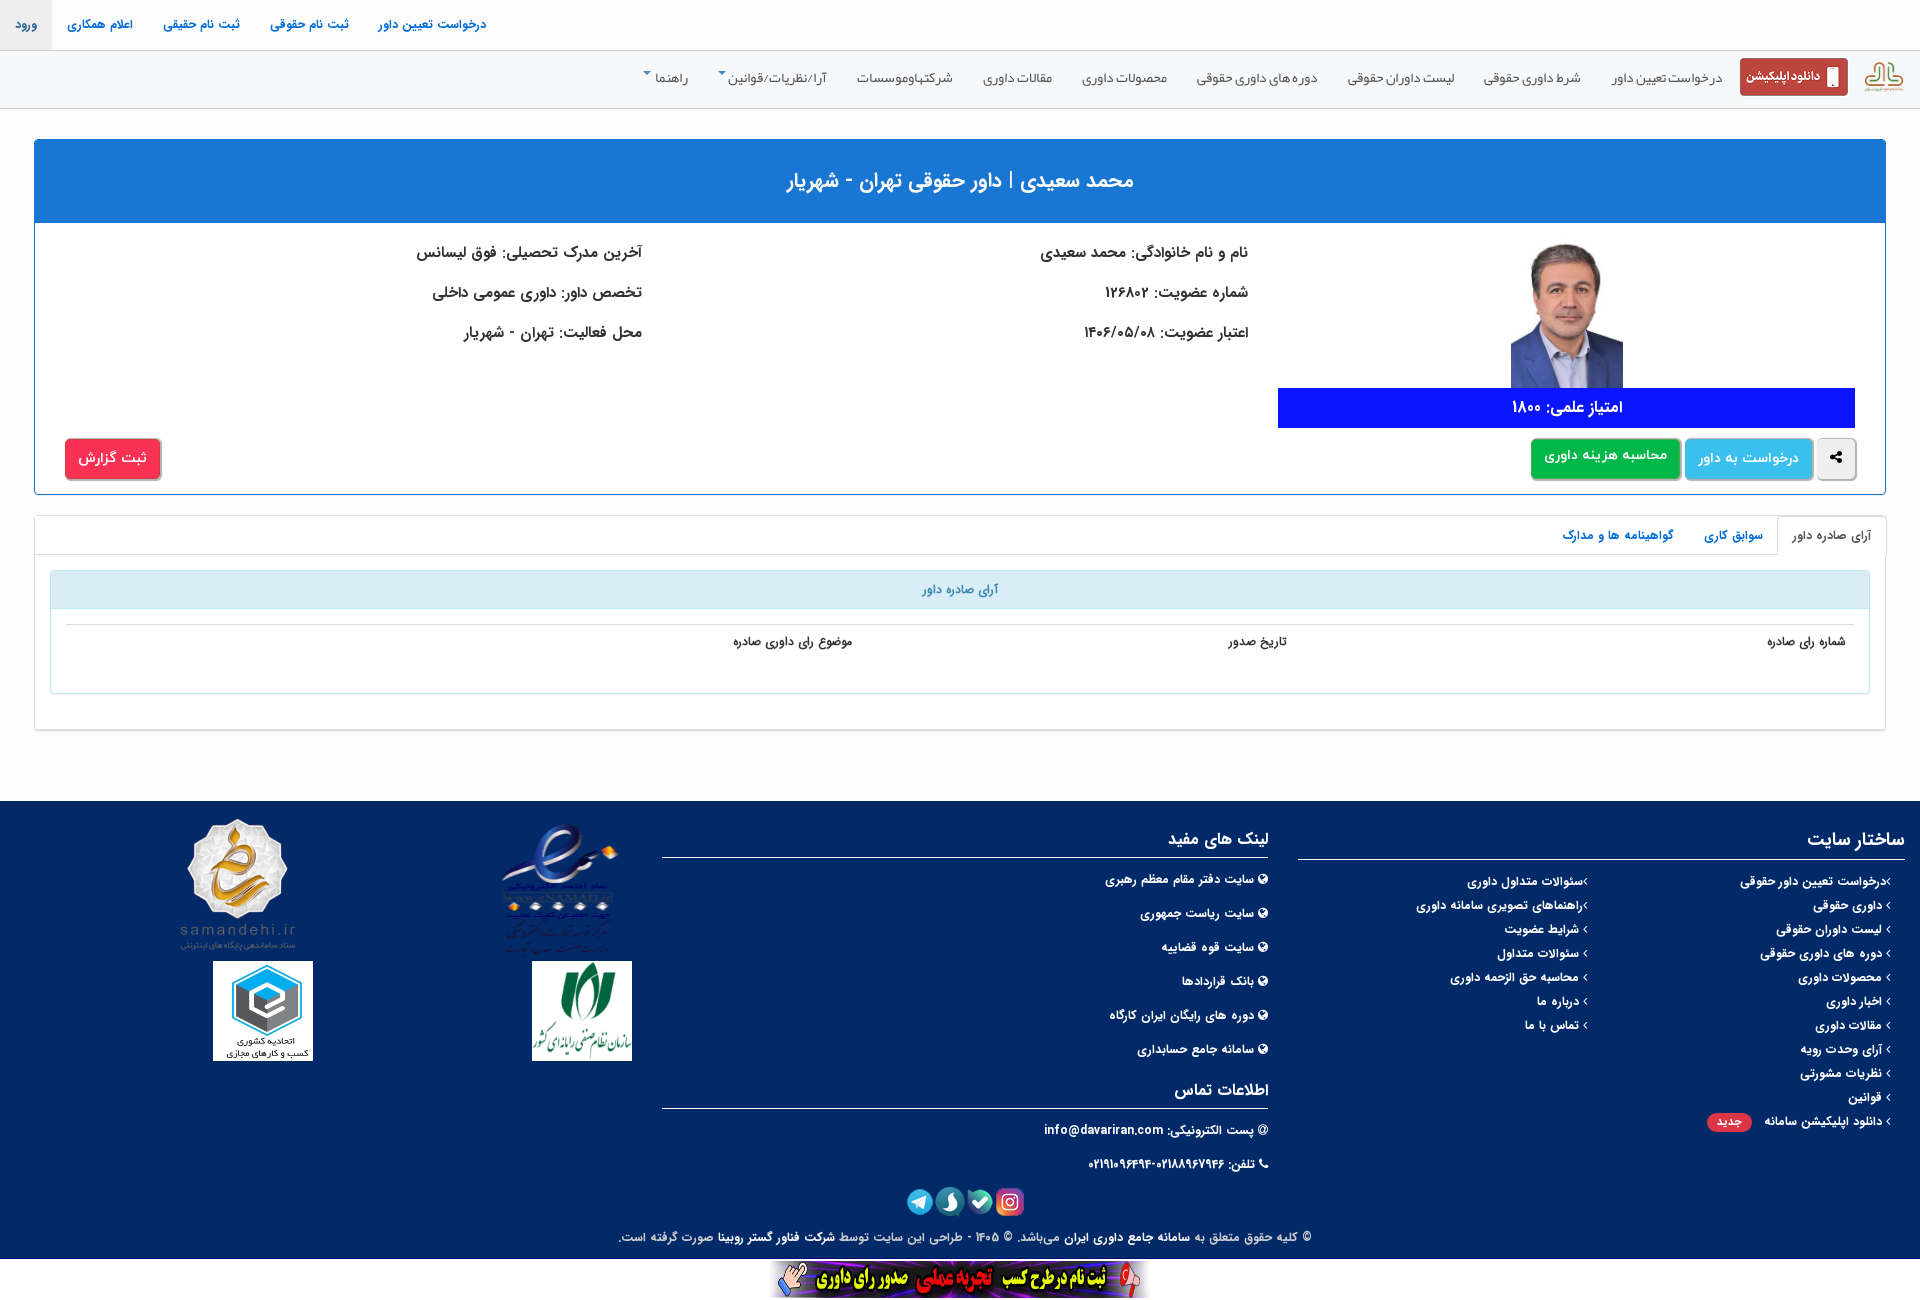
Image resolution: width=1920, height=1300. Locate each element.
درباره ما (1560, 1001)
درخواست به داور (1748, 458)
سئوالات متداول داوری (1525, 881)
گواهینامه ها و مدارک (1618, 535)
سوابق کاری (1733, 535)
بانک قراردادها (1218, 981)
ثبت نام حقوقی (309, 24)
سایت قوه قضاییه (1207, 947)
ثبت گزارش (112, 458)
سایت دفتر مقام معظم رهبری (1179, 879)
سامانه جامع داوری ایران (1127, 1237)
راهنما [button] (670, 77)
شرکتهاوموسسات (905, 77)
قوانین (1867, 1097)
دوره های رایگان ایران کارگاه (1181, 1015)
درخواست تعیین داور (432, 24)
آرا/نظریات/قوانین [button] (777, 77)
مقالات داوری (1017, 77)
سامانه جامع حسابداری (1195, 1049)
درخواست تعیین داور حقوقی (1813, 881)
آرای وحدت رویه (1843, 1049)
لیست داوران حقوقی (1401, 77)
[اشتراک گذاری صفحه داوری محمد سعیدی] (1836, 459)
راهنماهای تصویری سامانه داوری (1499, 905)
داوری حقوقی (1849, 905)
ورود (26, 24)
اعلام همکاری (100, 24)
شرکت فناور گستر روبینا (776, 1237)
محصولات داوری (1124, 77)
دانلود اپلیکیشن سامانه (1801, 1121)
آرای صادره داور (1832, 535)
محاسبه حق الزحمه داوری (1516, 977)
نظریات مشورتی (1843, 1073)
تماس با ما (1554, 1025)
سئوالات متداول (1540, 953)
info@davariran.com (1103, 1130)
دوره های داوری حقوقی (1257, 77)
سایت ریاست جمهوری (1197, 913)
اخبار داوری (1856, 1001)
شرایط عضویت (1543, 929)
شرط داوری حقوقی (1532, 77)
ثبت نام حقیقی (201, 24)
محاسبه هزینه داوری (1605, 455)
